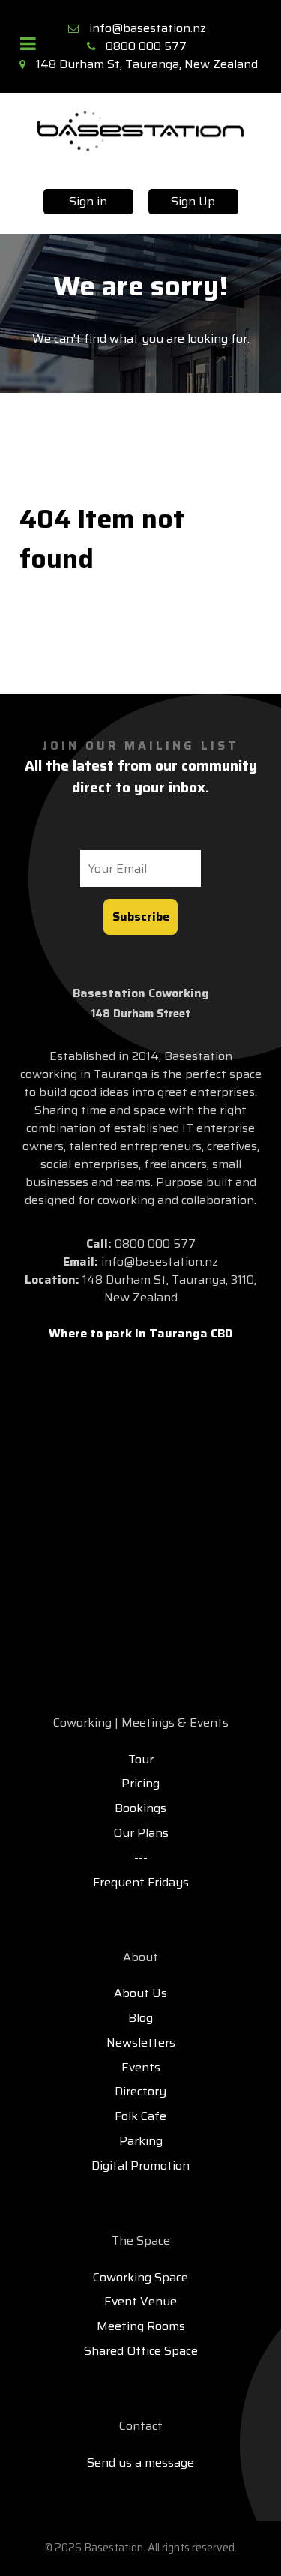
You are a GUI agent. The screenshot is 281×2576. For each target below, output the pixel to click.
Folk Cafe (140, 2116)
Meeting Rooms (141, 2326)
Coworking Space (140, 2277)
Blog (140, 2018)
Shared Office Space (141, 2351)
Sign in (88, 201)
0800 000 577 (146, 46)
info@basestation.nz (148, 28)
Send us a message (140, 2462)
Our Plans (141, 1833)
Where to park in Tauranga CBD (141, 1333)
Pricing (140, 1783)
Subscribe (141, 917)
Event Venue (140, 2301)
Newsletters (141, 2043)
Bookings (140, 1808)
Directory (140, 2091)
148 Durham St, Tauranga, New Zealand (147, 64)
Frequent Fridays (141, 1882)
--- (141, 1857)
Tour (141, 1759)
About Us (140, 1993)
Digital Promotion (140, 2166)
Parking (141, 2141)
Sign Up (193, 201)
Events (141, 2067)
